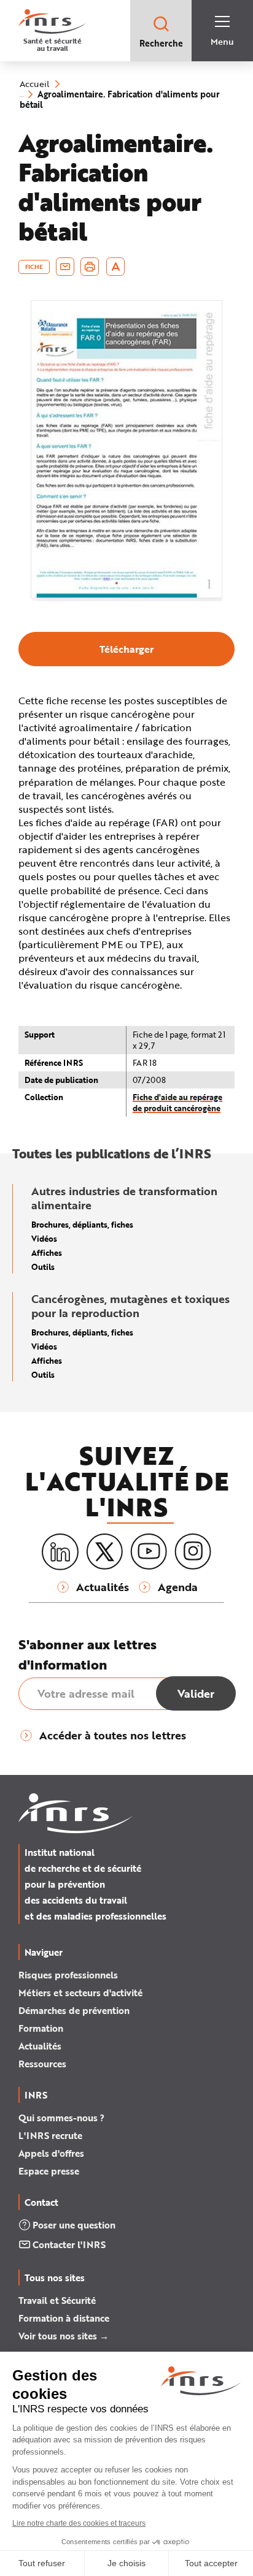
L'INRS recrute (50, 2135)
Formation (41, 2028)
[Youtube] (149, 1552)
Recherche (161, 43)
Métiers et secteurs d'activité (80, 1993)
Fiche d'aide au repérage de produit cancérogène (177, 1102)
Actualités (40, 2046)
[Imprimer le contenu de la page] (90, 267)
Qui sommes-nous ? (61, 2118)
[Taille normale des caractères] (116, 267)
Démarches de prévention (74, 2010)
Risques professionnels (68, 1975)
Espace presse (49, 2171)
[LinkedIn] (60, 1552)
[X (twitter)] (104, 1552)
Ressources (42, 2064)
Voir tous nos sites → (64, 2336)
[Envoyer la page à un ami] (65, 267)
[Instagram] (193, 1552)
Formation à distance (64, 2318)
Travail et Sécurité (57, 2300)
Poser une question (74, 2225)
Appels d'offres (51, 2153)
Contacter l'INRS (69, 2244)
